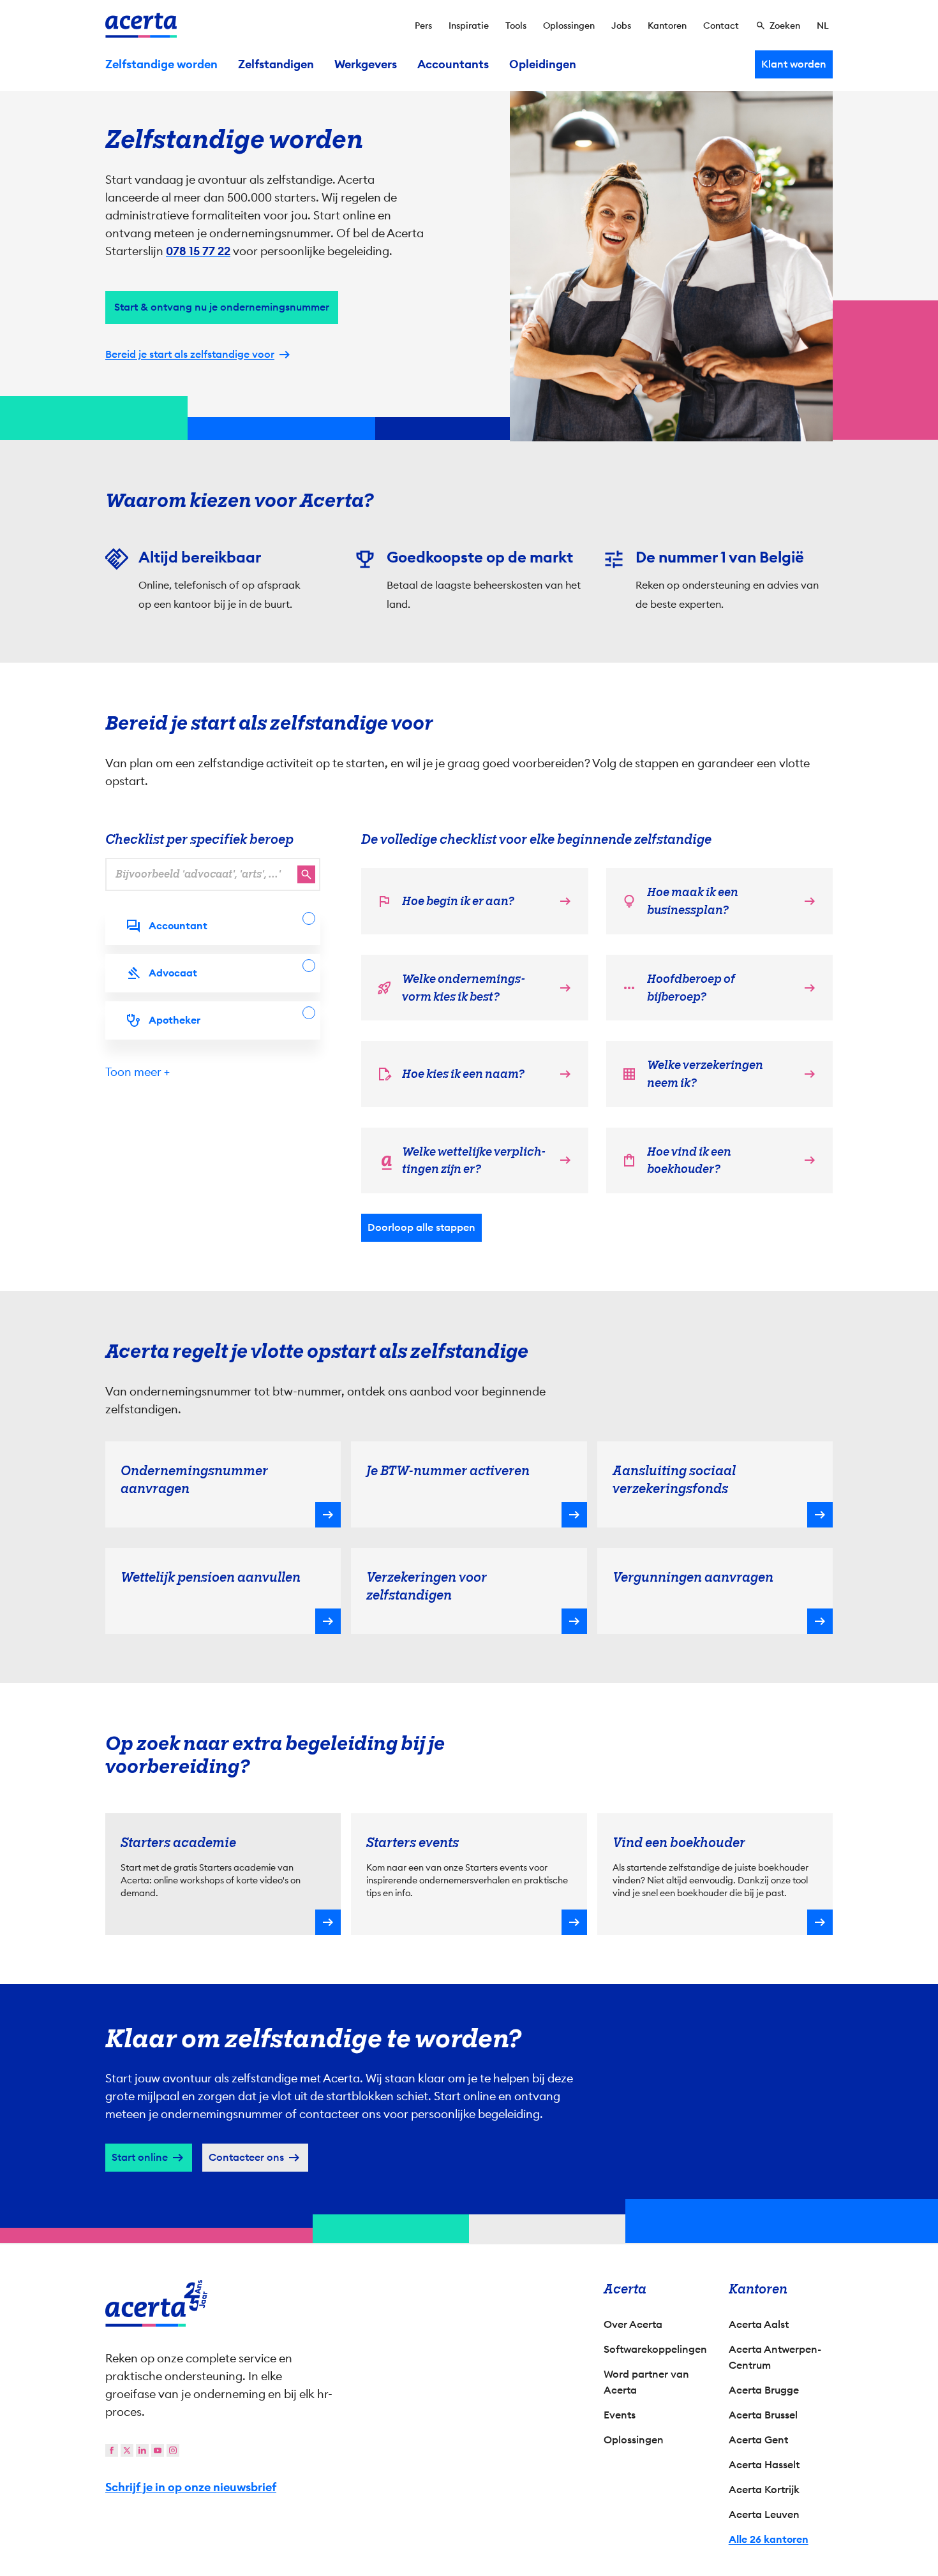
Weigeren (466, 1397)
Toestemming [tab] (341, 1154)
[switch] (399, 1347)
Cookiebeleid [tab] (597, 1152)
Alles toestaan (581, 1397)
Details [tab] (469, 1152)
